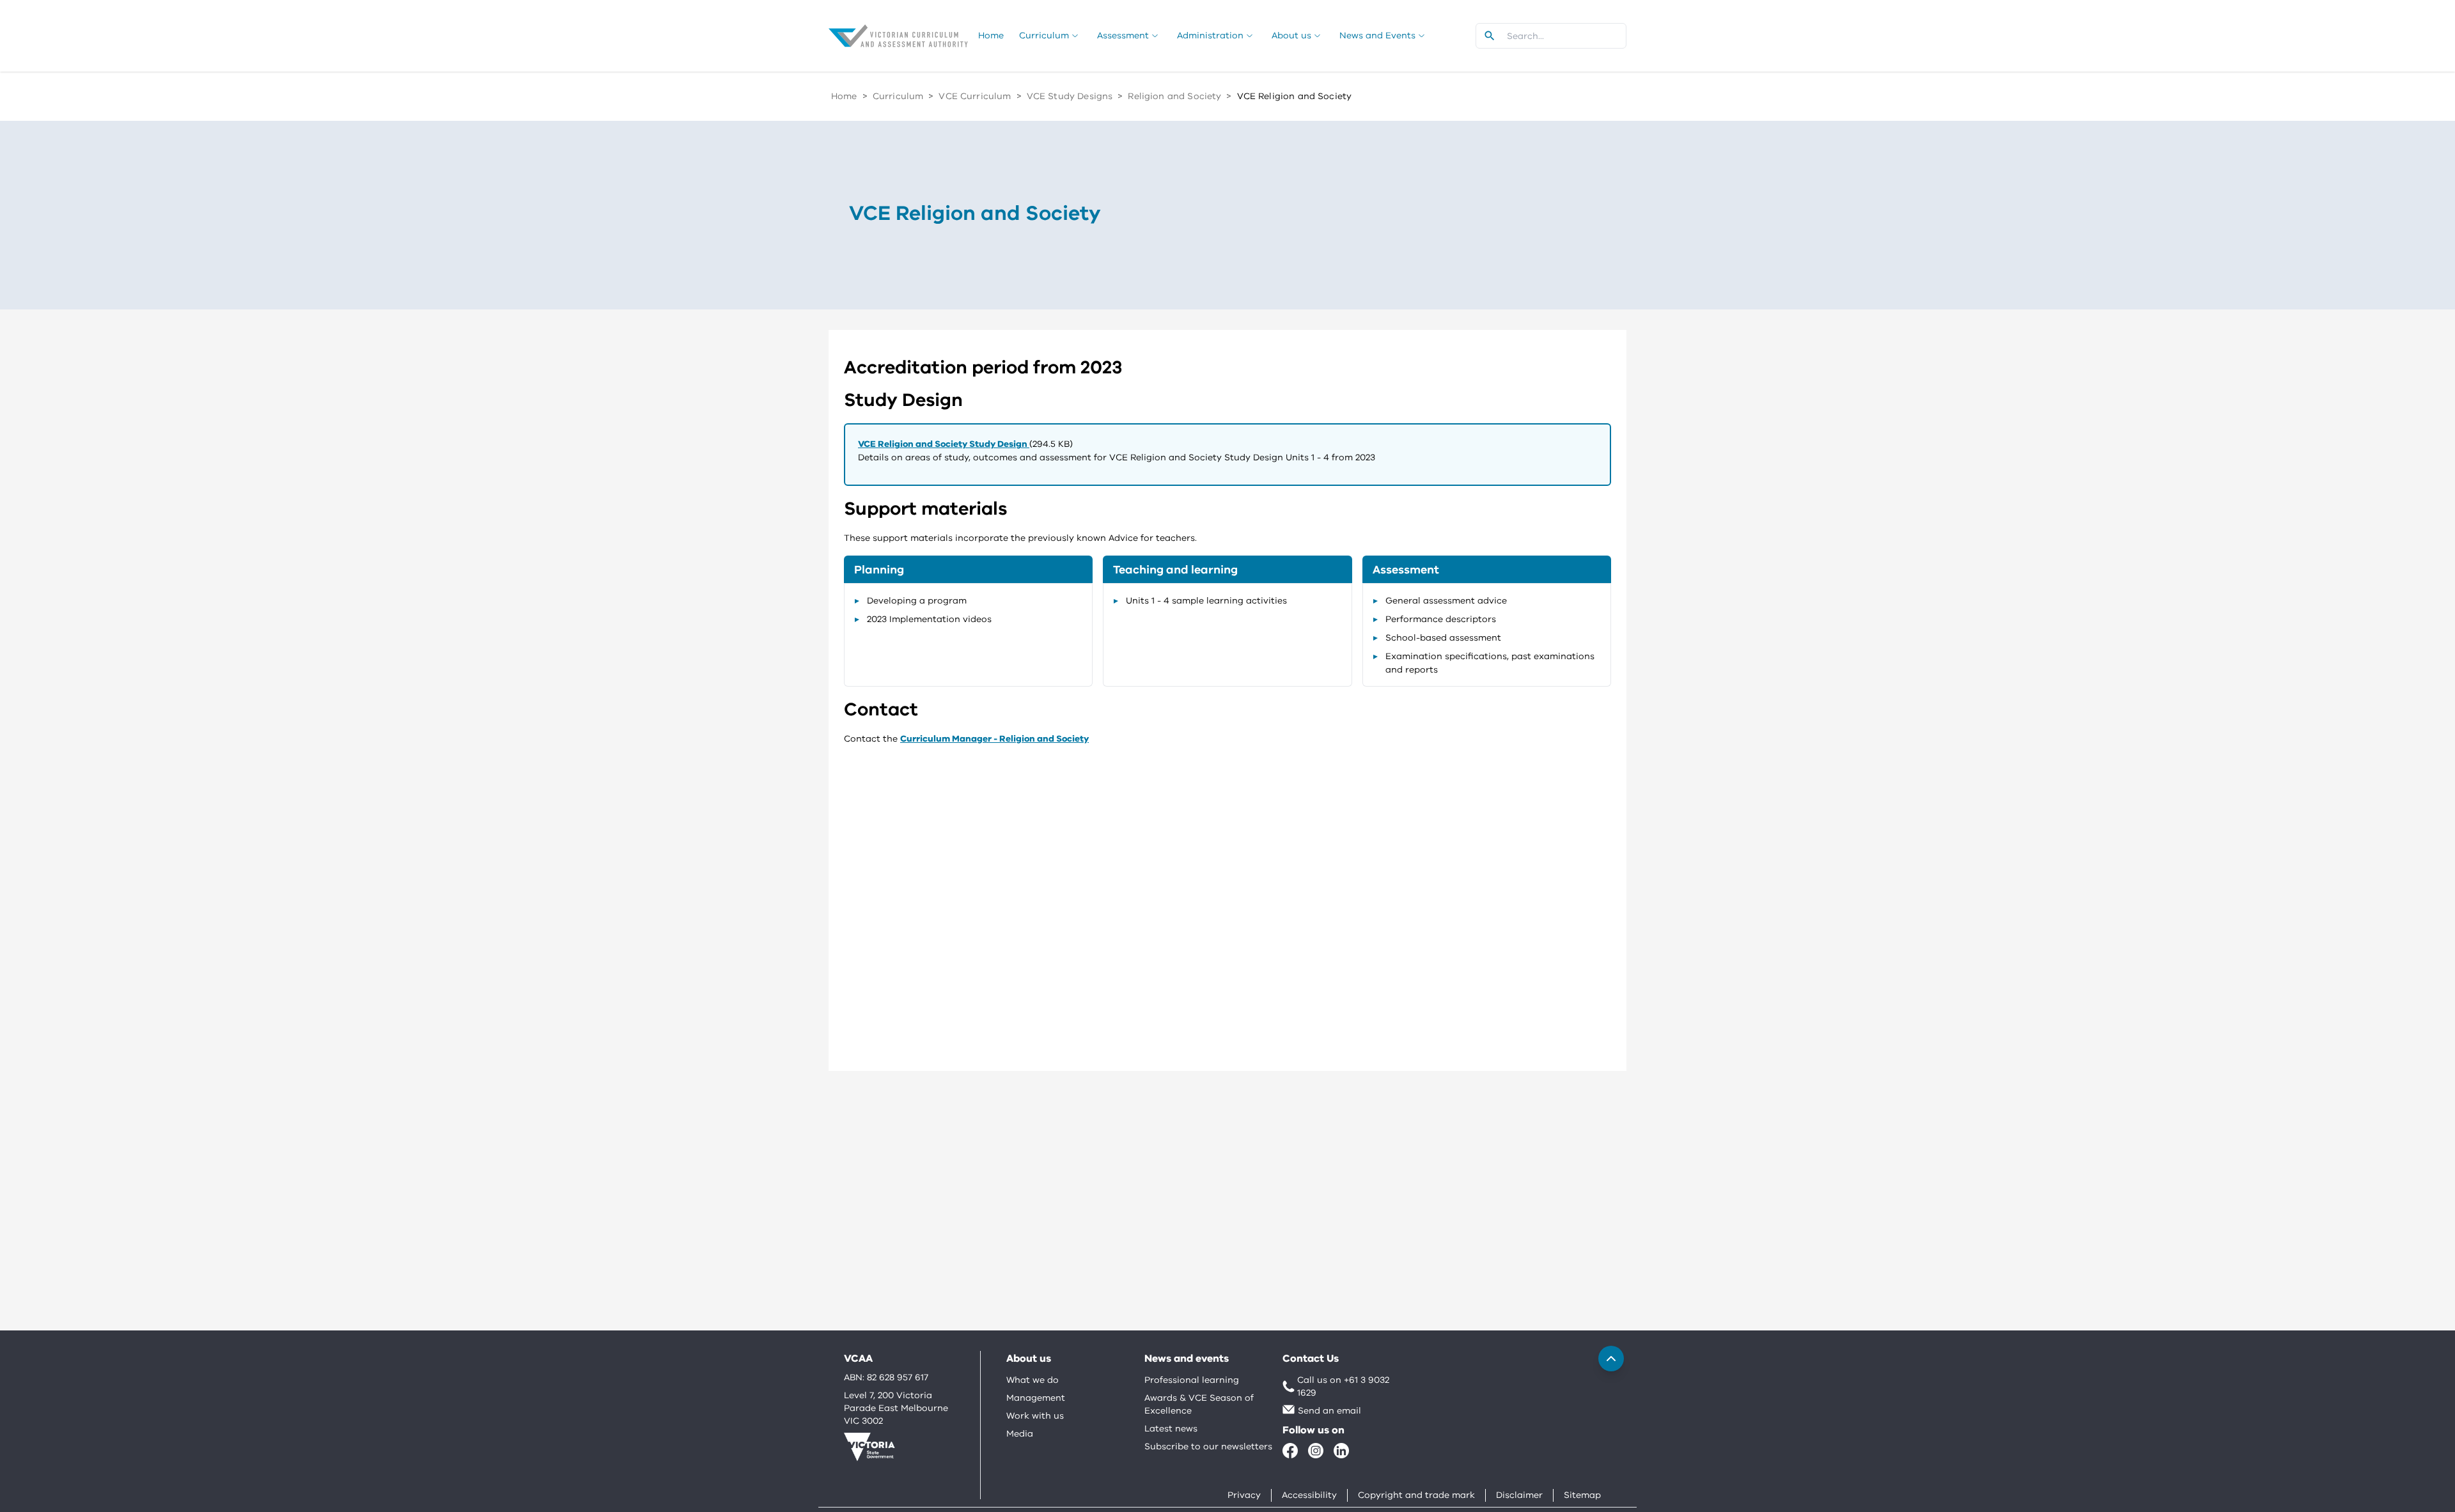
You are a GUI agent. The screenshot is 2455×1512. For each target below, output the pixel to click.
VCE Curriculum (975, 96)
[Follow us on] (1290, 1451)
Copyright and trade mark (1416, 1495)
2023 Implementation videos (929, 619)
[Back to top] (1611, 1359)
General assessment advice (1446, 601)
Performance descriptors (1441, 619)
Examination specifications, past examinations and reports (1490, 663)
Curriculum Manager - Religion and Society (994, 739)
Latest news (1171, 1429)
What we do (1033, 1380)
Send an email (1329, 1411)
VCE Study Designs (1070, 96)
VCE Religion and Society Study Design (944, 444)
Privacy (1244, 1495)
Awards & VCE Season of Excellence (1199, 1404)
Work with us (1035, 1416)
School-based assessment (1443, 638)
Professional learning (1192, 1380)
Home (844, 96)
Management (1036, 1398)
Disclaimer (1519, 1495)
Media (1020, 1434)
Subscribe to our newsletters (1208, 1446)
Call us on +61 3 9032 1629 (1343, 1386)
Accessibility (1309, 1495)
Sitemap (1582, 1495)
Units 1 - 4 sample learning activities (1206, 601)
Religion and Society (1174, 96)
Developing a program (917, 601)
